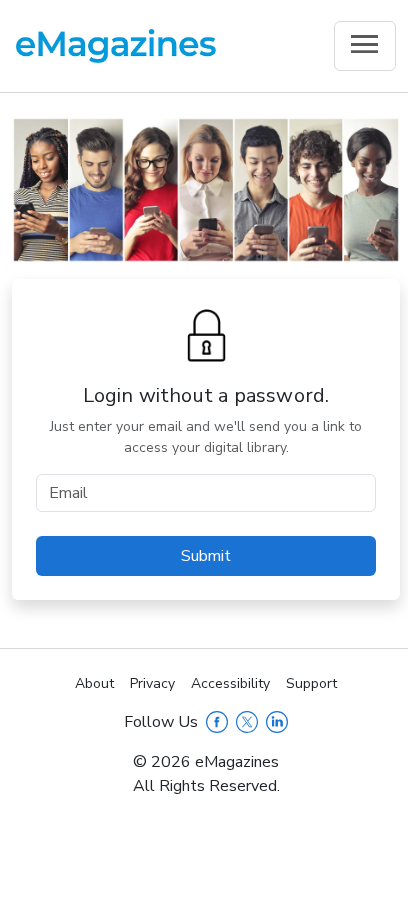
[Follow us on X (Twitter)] (247, 722)
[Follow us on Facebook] (217, 722)
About (94, 683)
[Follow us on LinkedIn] (277, 722)
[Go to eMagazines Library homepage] (116, 46)
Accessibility (230, 683)
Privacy (152, 683)
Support (311, 683)
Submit (206, 556)
